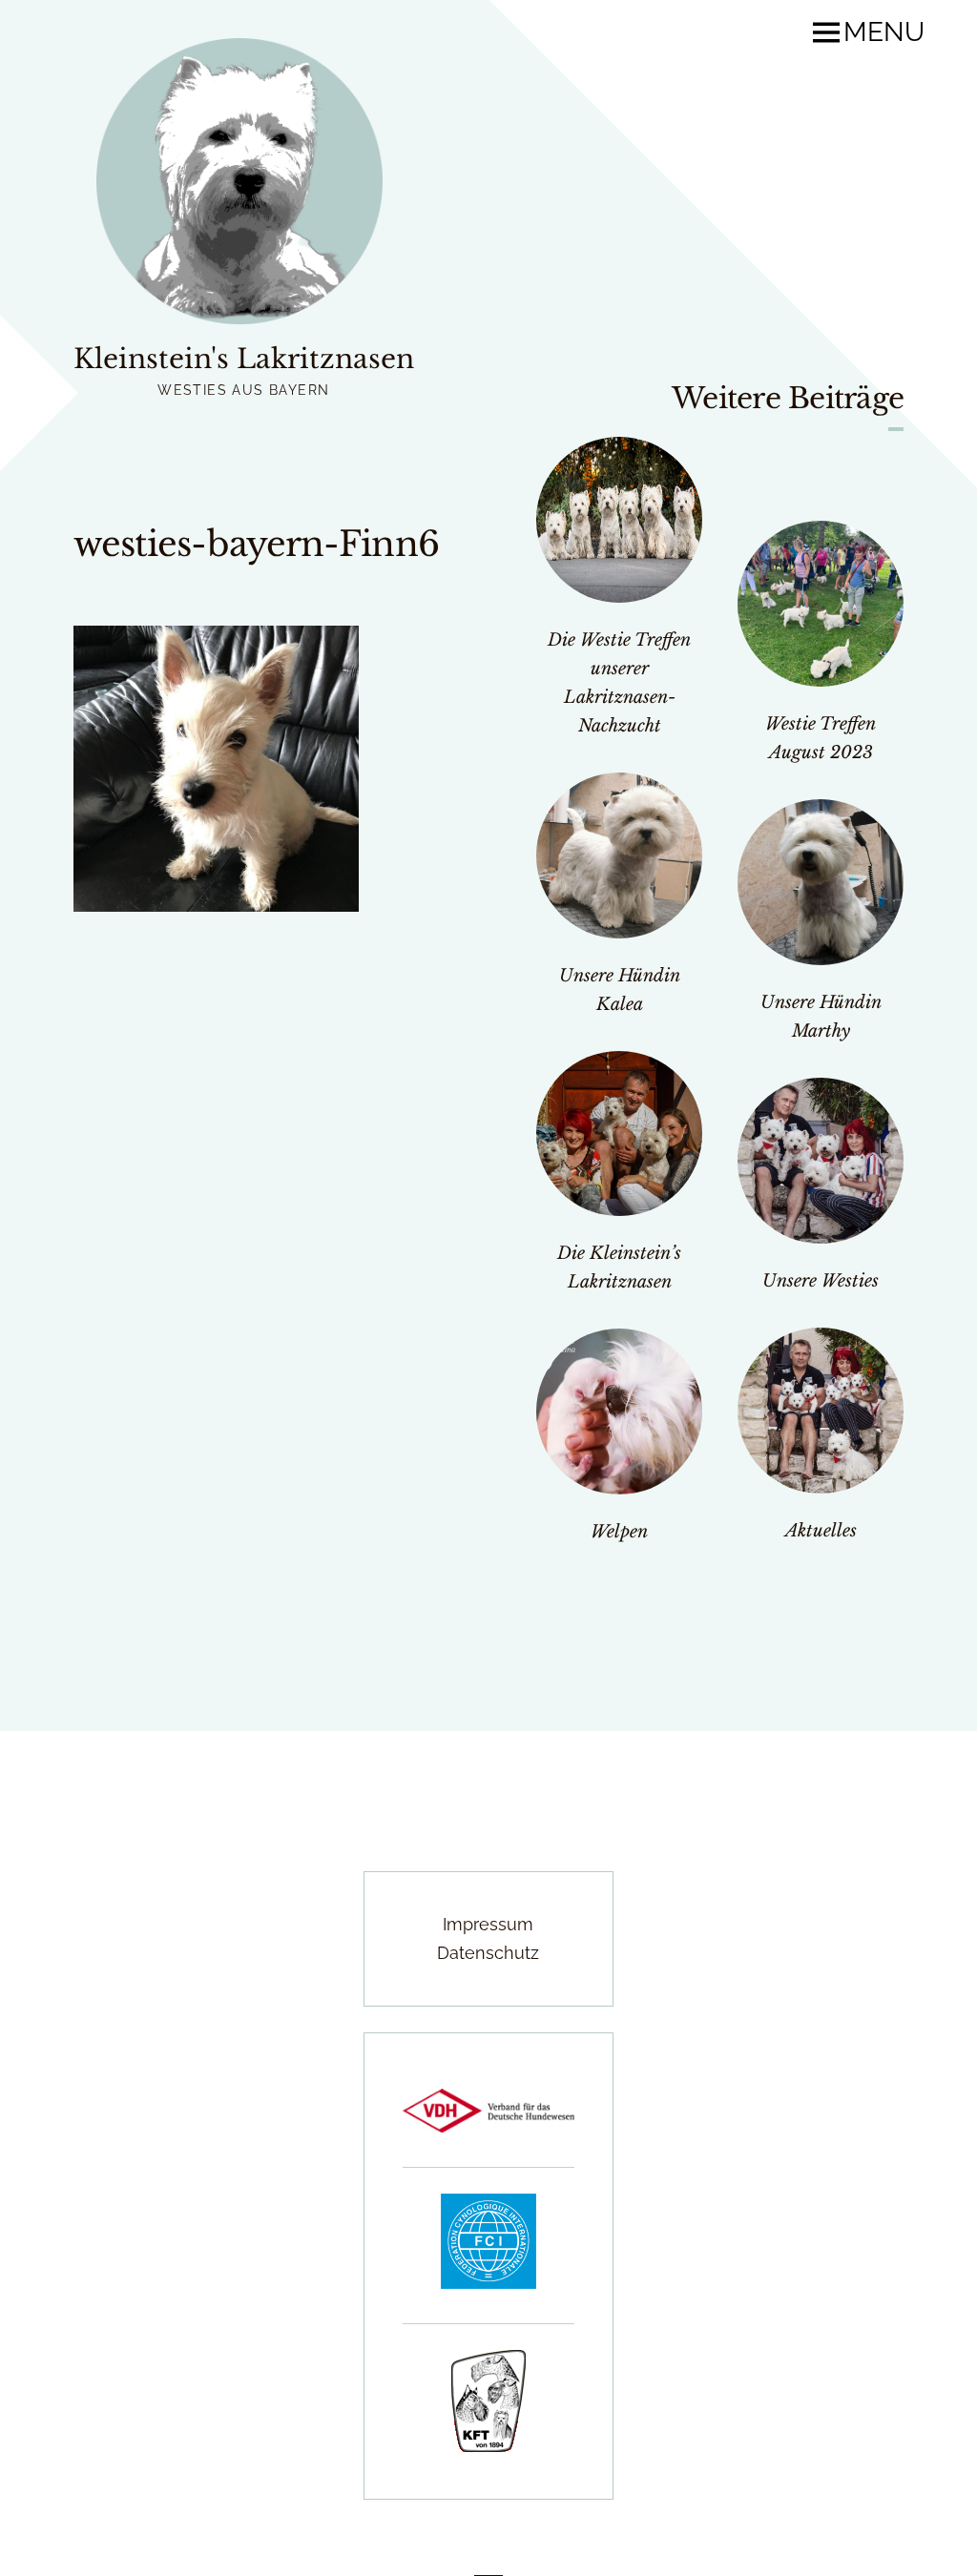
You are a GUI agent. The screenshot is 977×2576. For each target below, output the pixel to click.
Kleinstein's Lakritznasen (244, 359)
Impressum (488, 1924)
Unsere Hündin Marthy (821, 1017)
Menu (884, 32)
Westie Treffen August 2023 (821, 738)
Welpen (619, 1532)
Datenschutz (488, 1953)
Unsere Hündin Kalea (620, 990)
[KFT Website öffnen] (488, 2446)
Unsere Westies (821, 1281)
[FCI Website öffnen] (488, 2283)
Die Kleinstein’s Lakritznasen (619, 1267)
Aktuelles (821, 1531)
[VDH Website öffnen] (488, 2126)
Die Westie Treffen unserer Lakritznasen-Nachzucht (619, 683)
